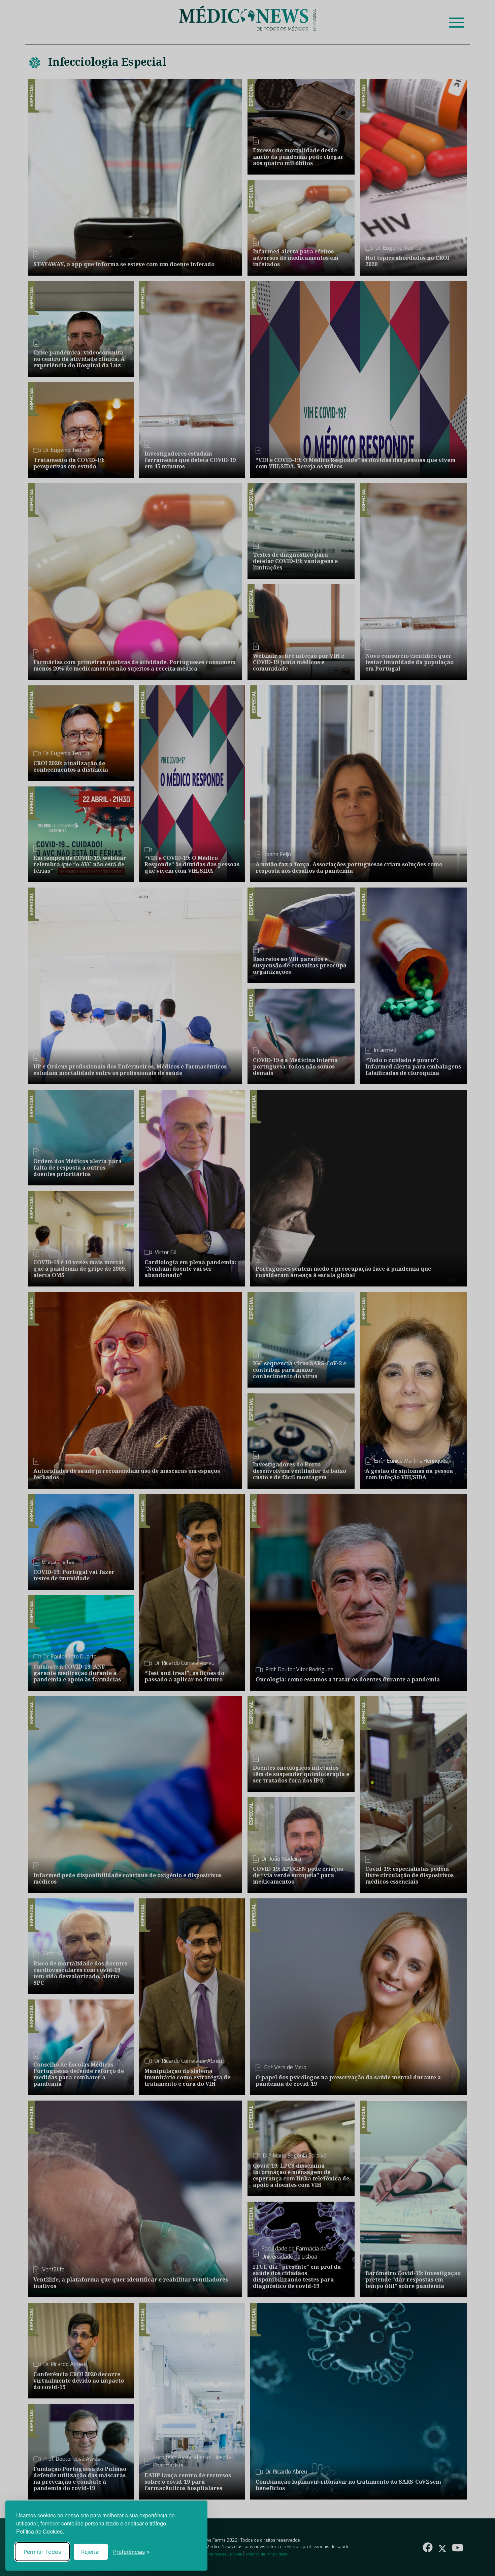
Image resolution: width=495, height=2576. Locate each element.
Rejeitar (91, 2552)
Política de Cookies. (40, 2531)
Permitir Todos (42, 2552)
